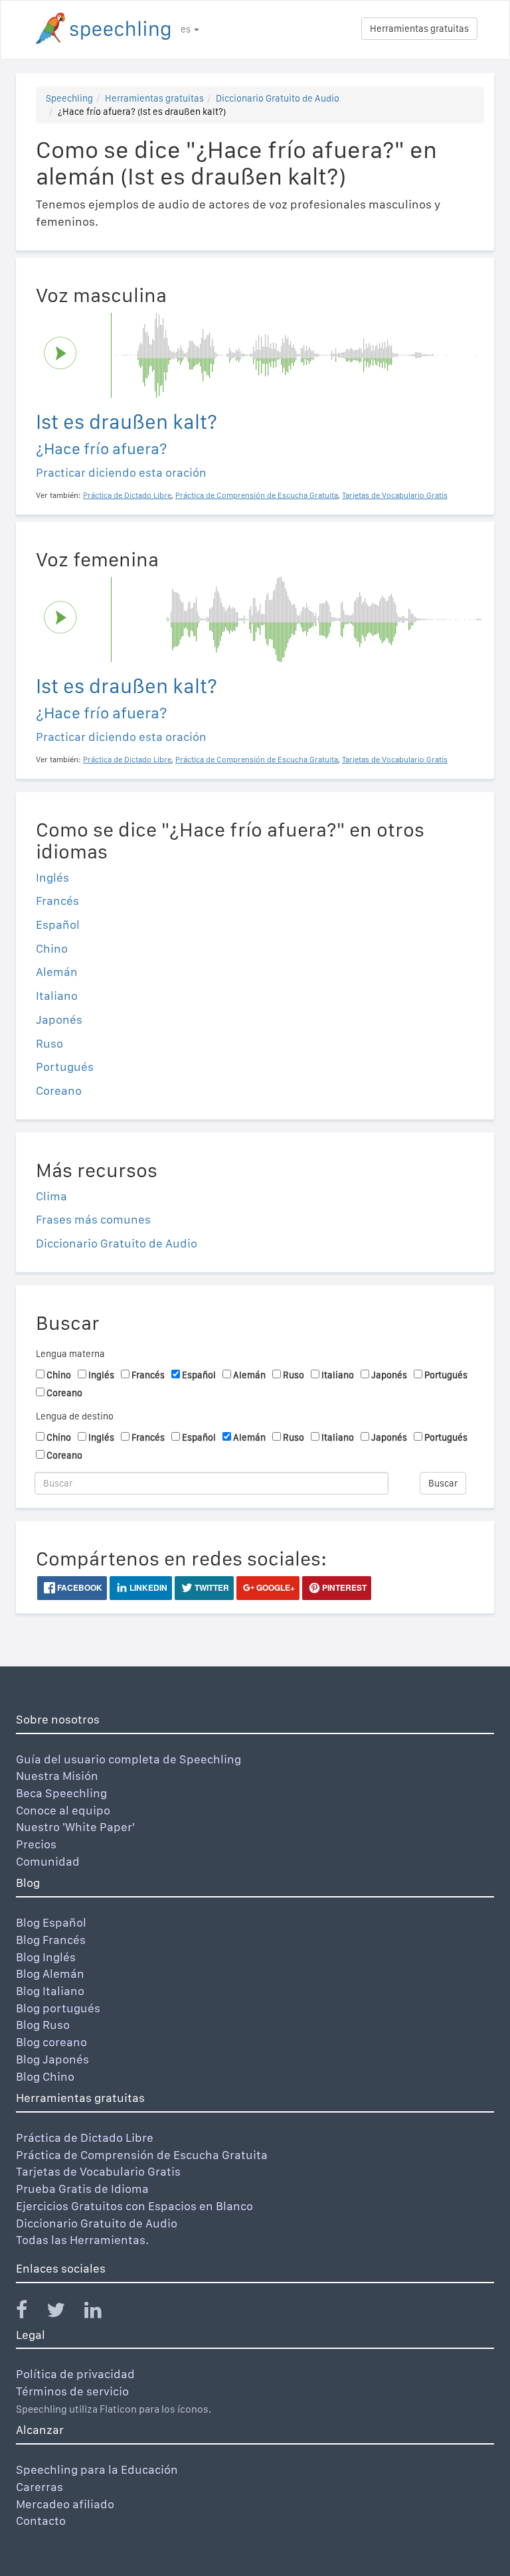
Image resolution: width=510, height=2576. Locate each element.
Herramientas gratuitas (419, 29)
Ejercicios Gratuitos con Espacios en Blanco (134, 2206)
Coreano (59, 1090)
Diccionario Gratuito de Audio (278, 98)
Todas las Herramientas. (82, 2240)
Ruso (49, 1043)
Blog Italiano (50, 1991)
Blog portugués (58, 2008)
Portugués (65, 1067)
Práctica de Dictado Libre (85, 2137)
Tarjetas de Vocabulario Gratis (98, 2171)
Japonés (59, 1019)
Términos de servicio (72, 2391)
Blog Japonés (52, 2059)
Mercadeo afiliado (65, 2504)
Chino (52, 948)
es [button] (187, 29)
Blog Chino (45, 2076)
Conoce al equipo (63, 1810)
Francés (57, 901)
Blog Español (51, 1922)
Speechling (69, 98)
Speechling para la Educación (97, 2469)
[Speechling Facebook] (30, 2313)
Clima (51, 1196)
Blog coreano (51, 2042)
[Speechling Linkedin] (101, 2313)
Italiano (57, 996)
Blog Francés (51, 1940)
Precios (36, 1844)
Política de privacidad (75, 2374)
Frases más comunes (93, 1219)
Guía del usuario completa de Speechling (128, 1759)
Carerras (40, 2487)
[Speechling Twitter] (64, 2313)
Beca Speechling (61, 1793)
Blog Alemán (50, 1973)
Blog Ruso (43, 2025)
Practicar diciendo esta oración (121, 472)
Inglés (52, 877)
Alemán (57, 972)
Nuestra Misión (57, 1776)
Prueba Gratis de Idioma (82, 2189)
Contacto (41, 2521)
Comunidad (48, 1861)
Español (58, 925)
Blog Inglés (46, 1957)
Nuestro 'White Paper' (75, 1827)
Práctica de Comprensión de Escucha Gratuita (142, 2155)
